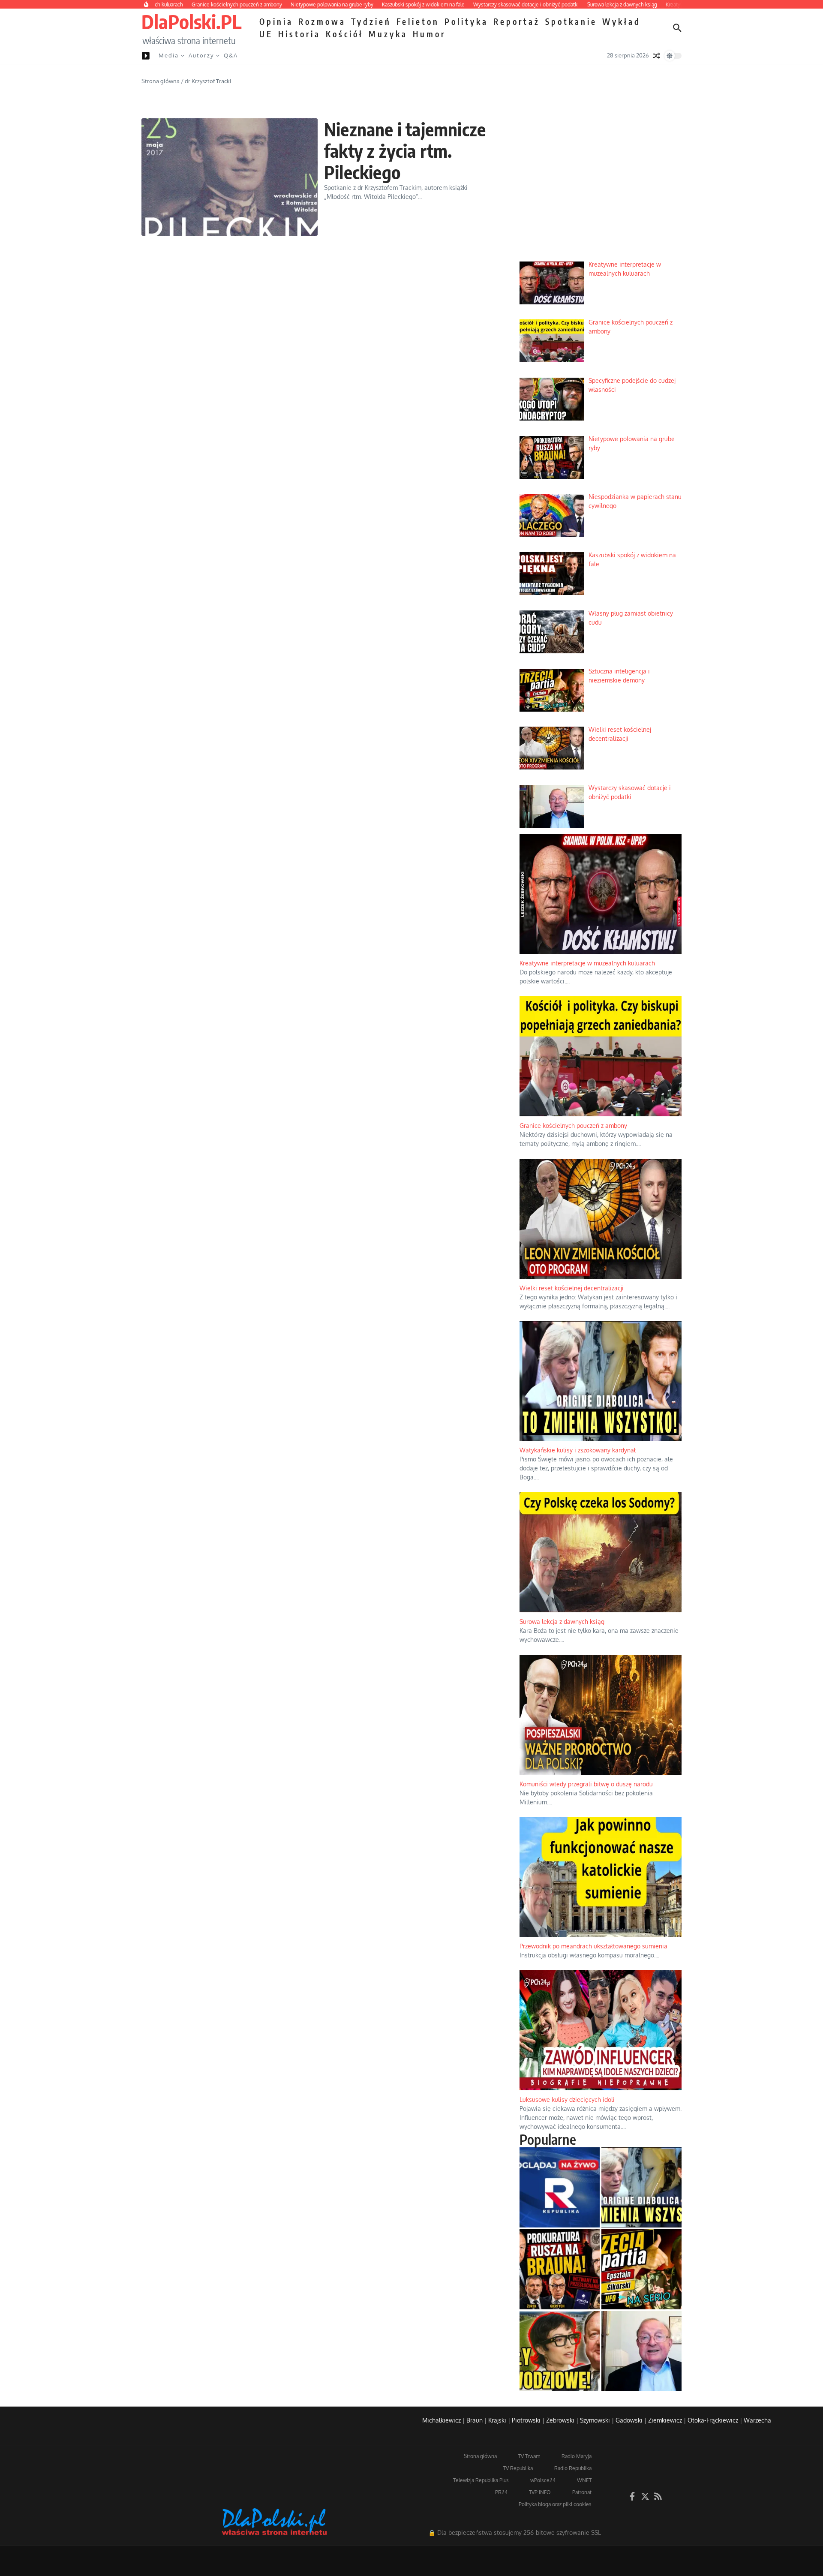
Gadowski (629, 2420)
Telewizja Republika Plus (481, 2480)
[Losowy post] (657, 56)
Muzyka (388, 34)
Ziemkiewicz (665, 2420)
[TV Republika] (560, 2187)
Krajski (497, 2420)
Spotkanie (571, 21)
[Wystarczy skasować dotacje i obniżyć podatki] (641, 2351)
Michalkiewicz (442, 2420)
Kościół (345, 34)
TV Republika (518, 2468)
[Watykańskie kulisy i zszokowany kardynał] (641, 2187)
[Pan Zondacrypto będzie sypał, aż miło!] (560, 2351)
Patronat (582, 2492)
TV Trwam (529, 2456)
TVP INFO (540, 2492)
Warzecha (757, 2420)
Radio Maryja (577, 2456)
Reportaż (517, 21)
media (169, 55)
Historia (299, 34)
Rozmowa (322, 21)
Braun (475, 2420)
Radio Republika (573, 2468)
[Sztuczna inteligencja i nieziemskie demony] (641, 2269)
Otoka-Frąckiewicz (713, 2420)
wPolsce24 (543, 2480)
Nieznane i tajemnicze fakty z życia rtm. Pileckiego (405, 151)
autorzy (201, 55)
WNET (584, 2480)
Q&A (231, 55)
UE (266, 34)
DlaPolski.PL (191, 21)
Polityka (466, 21)
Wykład (622, 21)
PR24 (501, 2492)
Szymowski (595, 2420)
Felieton (418, 21)
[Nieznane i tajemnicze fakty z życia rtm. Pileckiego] (230, 177)
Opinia (276, 21)
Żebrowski (560, 2420)
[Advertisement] (601, 189)
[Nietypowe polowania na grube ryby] (560, 2269)
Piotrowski (526, 2420)
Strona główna (161, 81)
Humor (429, 34)
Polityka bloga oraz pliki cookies (555, 2504)
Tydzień (371, 21)
